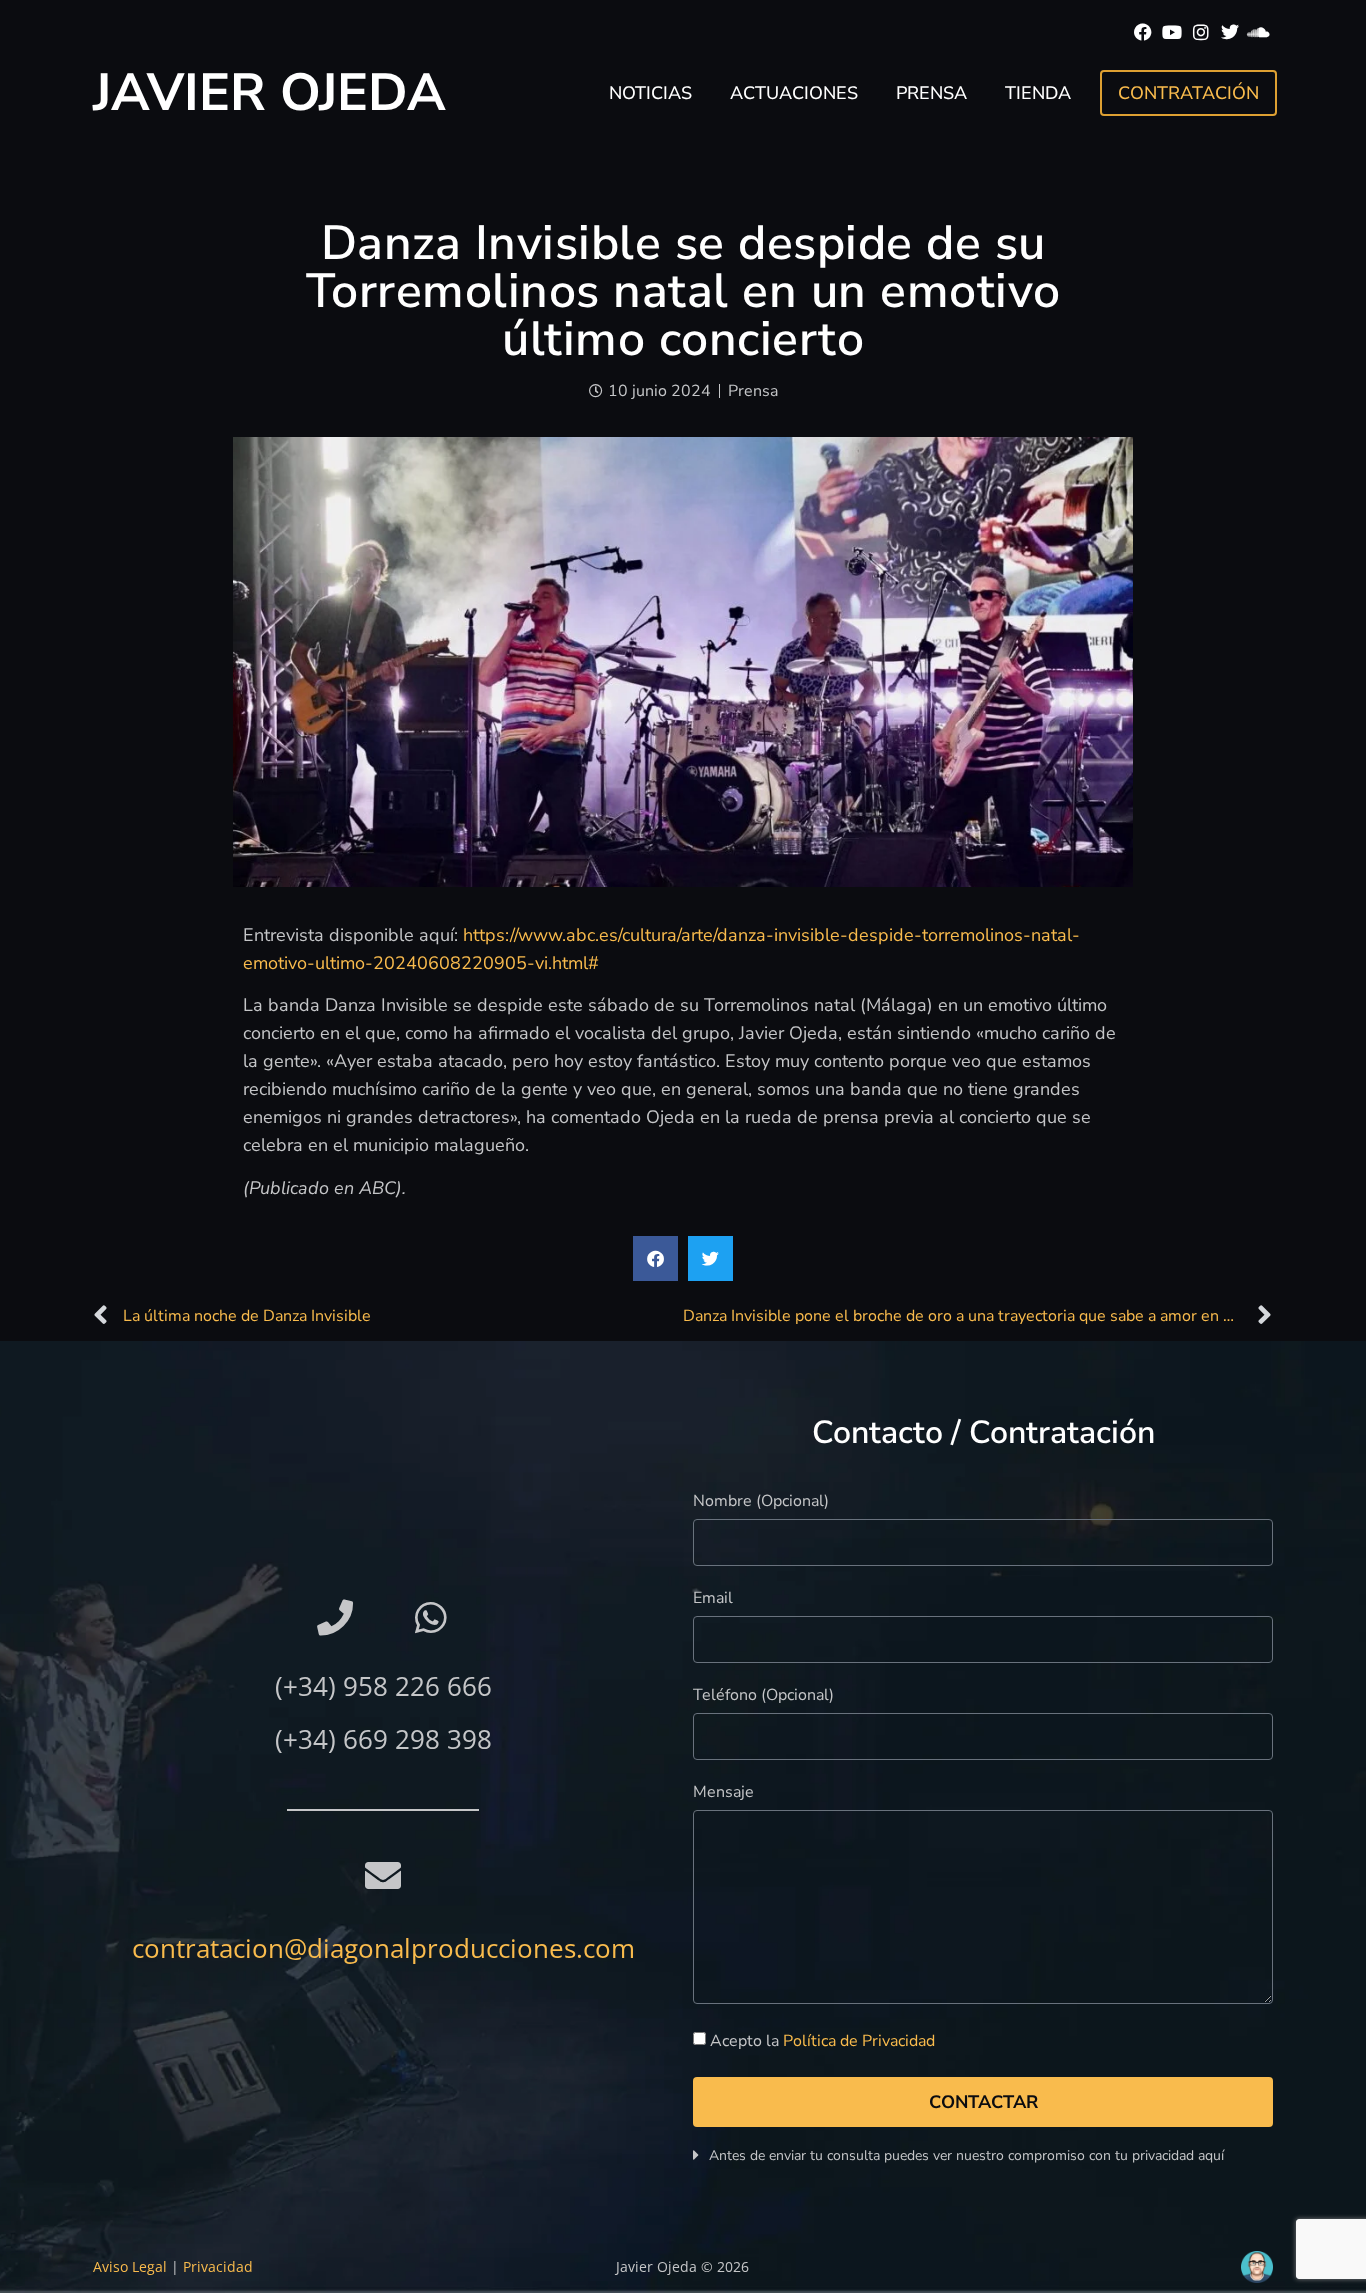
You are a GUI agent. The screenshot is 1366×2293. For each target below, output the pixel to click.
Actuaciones (794, 93)
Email (713, 1599)
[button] (655, 1258)
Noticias (650, 93)
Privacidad (218, 2266)
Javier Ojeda (269, 92)
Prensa (931, 93)
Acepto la (822, 2042)
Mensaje (723, 1793)
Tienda (1038, 93)
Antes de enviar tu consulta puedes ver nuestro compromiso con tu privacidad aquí (966, 2155)
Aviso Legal (130, 2266)
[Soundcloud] (1258, 32)
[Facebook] (1143, 32)
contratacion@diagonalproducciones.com (383, 1948)
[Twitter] (1229, 32)
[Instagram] (1201, 32)
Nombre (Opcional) (761, 1502)
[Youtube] (1172, 32)
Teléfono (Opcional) (763, 1696)
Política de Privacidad (859, 2042)
